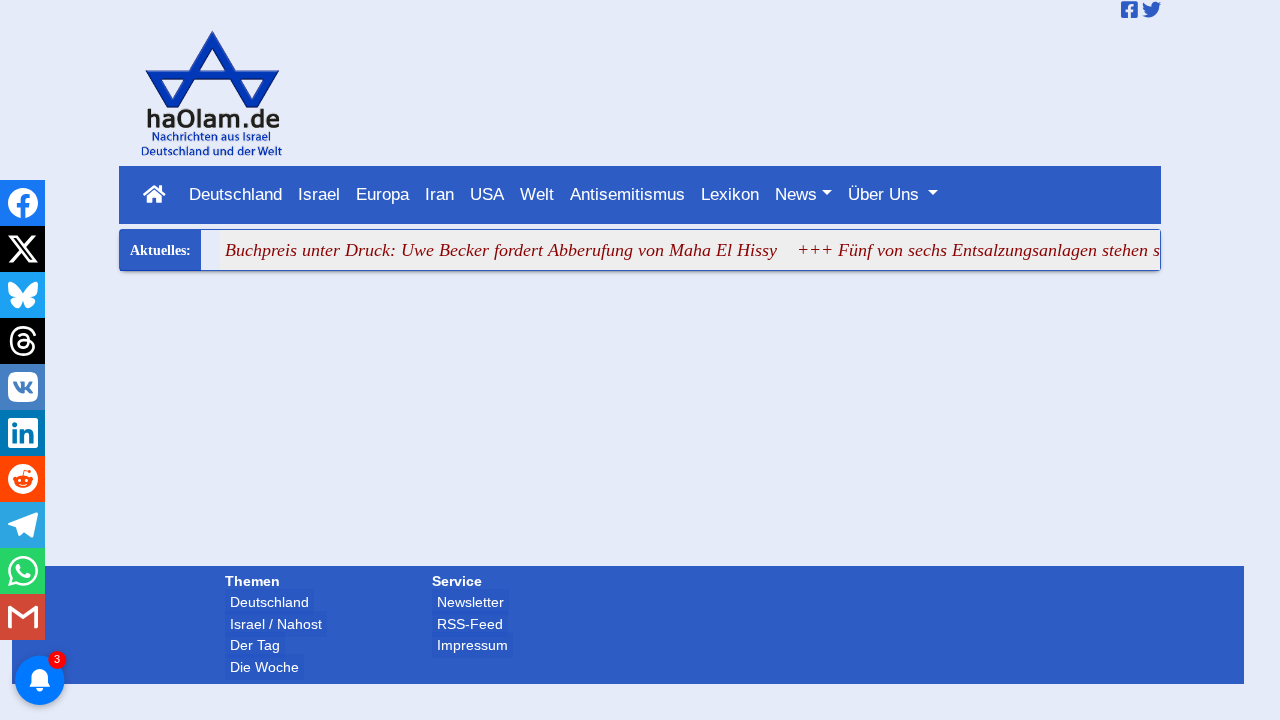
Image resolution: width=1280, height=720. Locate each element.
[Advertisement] (640, 421)
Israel (319, 194)
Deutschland (235, 194)
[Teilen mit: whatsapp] (22, 571)
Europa (382, 194)
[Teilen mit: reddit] (22, 479)
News (796, 194)
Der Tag (255, 645)
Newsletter (470, 602)
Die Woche (264, 667)
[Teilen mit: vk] (22, 387)
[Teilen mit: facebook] (22, 203)
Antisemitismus (627, 194)
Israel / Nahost (276, 624)
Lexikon (730, 194)
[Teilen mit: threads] (22, 341)
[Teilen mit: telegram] (22, 525)
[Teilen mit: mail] (22, 617)
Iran (439, 194)
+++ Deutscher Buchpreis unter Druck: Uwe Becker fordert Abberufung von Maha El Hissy (435, 250)
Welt (537, 194)
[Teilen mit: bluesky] (22, 295)
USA (487, 194)
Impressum (472, 645)
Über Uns (886, 194)
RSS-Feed (470, 624)
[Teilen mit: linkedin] (22, 433)
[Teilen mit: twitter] (22, 249)
